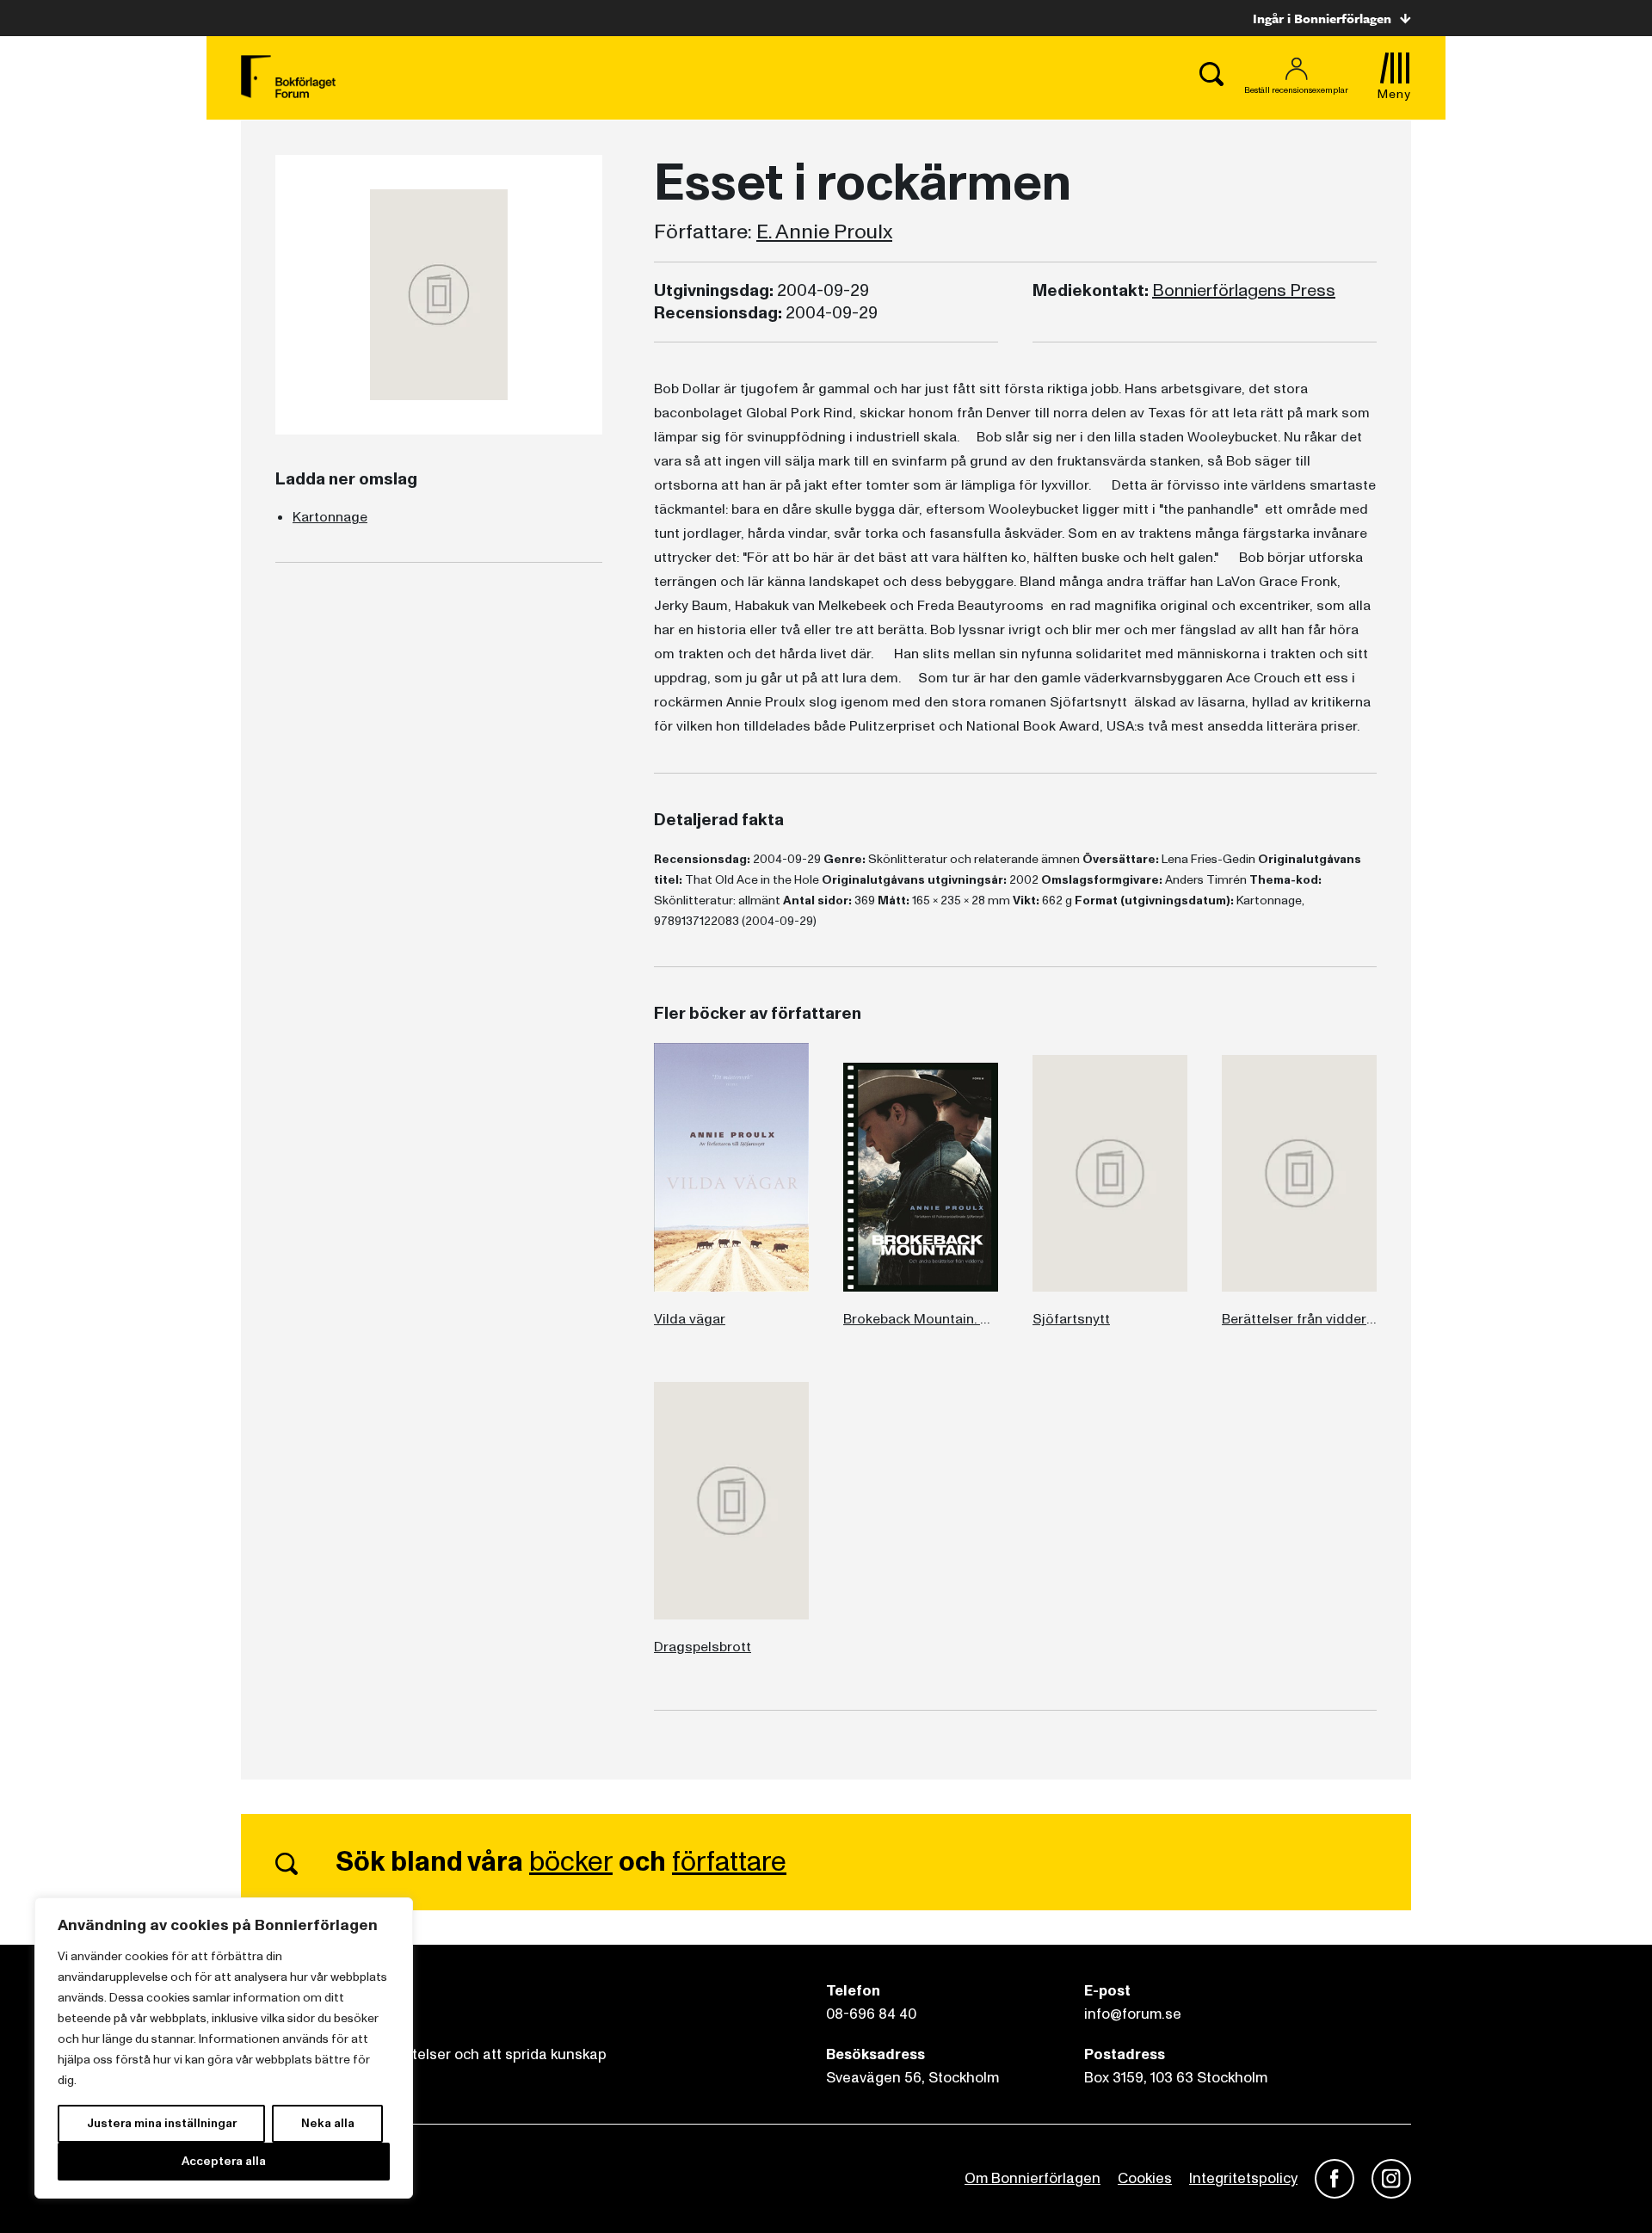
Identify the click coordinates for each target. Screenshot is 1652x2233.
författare (729, 1862)
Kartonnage (330, 517)
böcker (571, 1862)
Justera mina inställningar (162, 2123)
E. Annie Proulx (824, 232)
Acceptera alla (224, 2161)
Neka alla (328, 2123)
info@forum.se (1133, 2014)
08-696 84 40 (871, 2014)
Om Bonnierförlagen (1032, 2178)
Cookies (1145, 2178)
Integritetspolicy (1243, 2178)
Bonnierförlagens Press (1244, 291)
